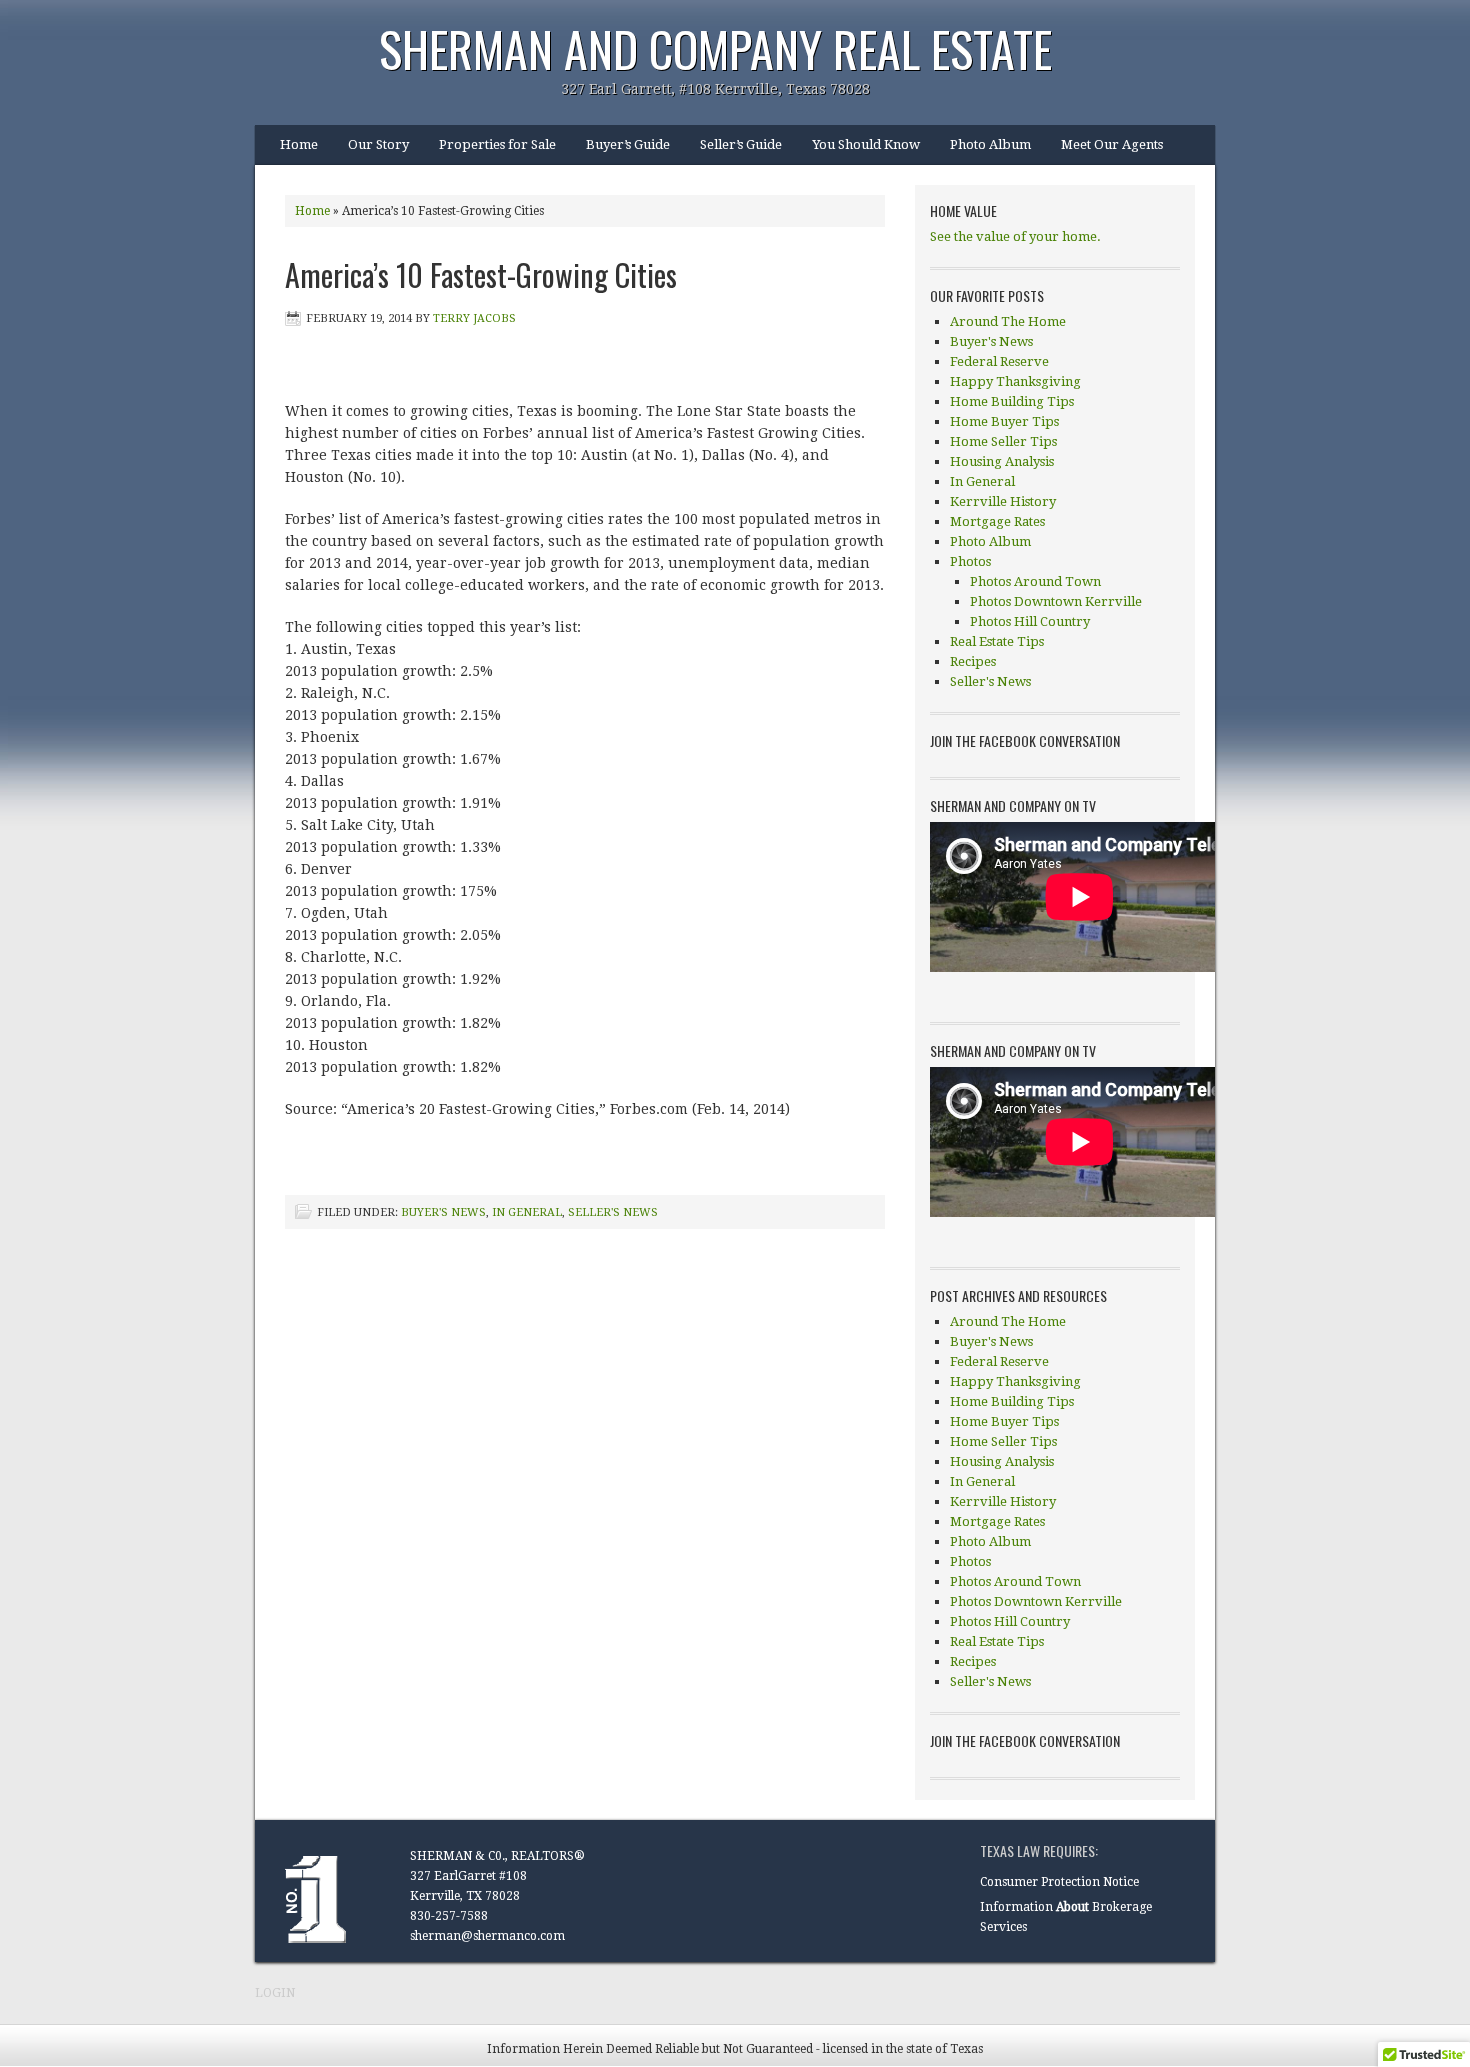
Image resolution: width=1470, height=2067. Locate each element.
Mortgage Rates (997, 521)
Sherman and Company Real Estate (715, 48)
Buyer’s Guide (628, 144)
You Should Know (866, 144)
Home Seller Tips (1003, 441)
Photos (970, 561)
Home (299, 144)
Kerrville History (1003, 501)
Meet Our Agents (1112, 144)
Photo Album (990, 144)
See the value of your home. (1015, 236)
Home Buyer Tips (1004, 421)
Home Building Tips (1012, 401)
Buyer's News (443, 1212)
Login (275, 1993)
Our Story (378, 144)
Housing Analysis (1002, 461)
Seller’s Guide (741, 144)
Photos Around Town (1035, 581)
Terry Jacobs (474, 318)
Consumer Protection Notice (1059, 1882)
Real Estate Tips (997, 641)
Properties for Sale (497, 144)
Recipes (973, 661)
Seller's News (613, 1212)
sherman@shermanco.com (487, 1936)
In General (527, 1212)
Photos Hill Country (1030, 621)
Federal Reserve (999, 361)
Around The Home (1008, 321)
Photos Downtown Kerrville (1056, 601)
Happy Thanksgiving (1015, 381)
